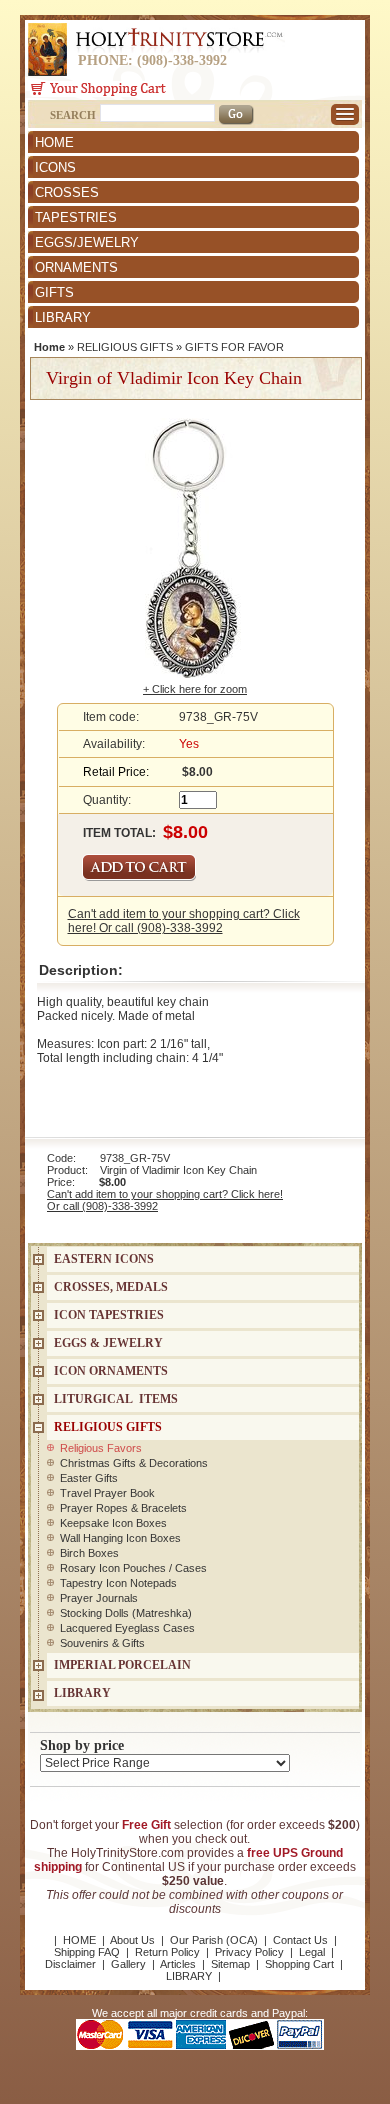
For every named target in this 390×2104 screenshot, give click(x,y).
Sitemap (230, 1964)
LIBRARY (63, 317)
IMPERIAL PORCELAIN (122, 1665)
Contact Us (300, 1940)
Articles (178, 1964)
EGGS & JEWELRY (108, 1343)
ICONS (55, 167)
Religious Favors (101, 1448)
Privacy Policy (249, 1952)
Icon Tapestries (109, 1315)
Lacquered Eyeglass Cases (127, 1628)
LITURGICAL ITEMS (116, 1399)
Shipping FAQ (87, 1952)
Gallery (128, 1964)
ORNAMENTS (76, 267)
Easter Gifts (89, 1478)
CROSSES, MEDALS (111, 1287)
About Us (132, 1940)
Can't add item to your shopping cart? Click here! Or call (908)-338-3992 (184, 921)
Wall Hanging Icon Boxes (120, 1538)
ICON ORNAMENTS (111, 1371)
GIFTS (54, 292)
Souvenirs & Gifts (102, 1643)
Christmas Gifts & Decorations (134, 1463)
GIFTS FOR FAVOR (234, 347)
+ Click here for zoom (195, 689)
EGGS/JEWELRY (87, 242)
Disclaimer (70, 1964)
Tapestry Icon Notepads (118, 1583)
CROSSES (67, 192)
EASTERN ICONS (104, 1259)
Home (49, 347)
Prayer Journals (99, 1598)
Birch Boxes (89, 1553)
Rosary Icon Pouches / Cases (133, 1568)
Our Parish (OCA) (214, 1940)
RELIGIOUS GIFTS (125, 347)
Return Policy (167, 1952)
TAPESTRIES (76, 217)
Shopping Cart (299, 1964)
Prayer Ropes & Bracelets (123, 1508)
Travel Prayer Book (107, 1493)
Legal (312, 1952)
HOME (54, 142)
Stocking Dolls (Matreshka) (126, 1613)
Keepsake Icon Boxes (113, 1523)
